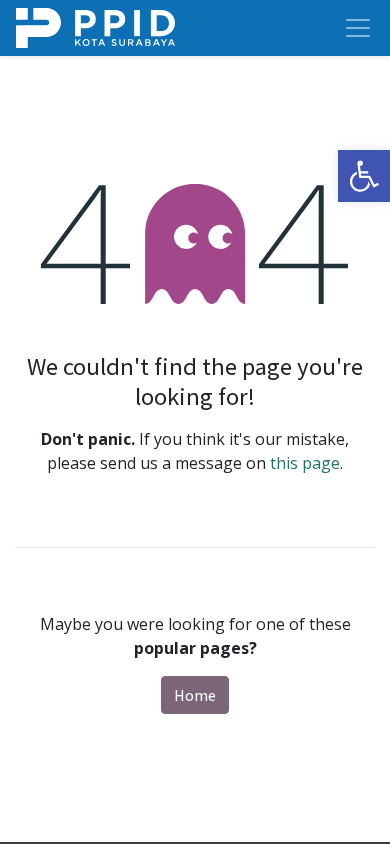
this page (305, 463)
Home (195, 695)
